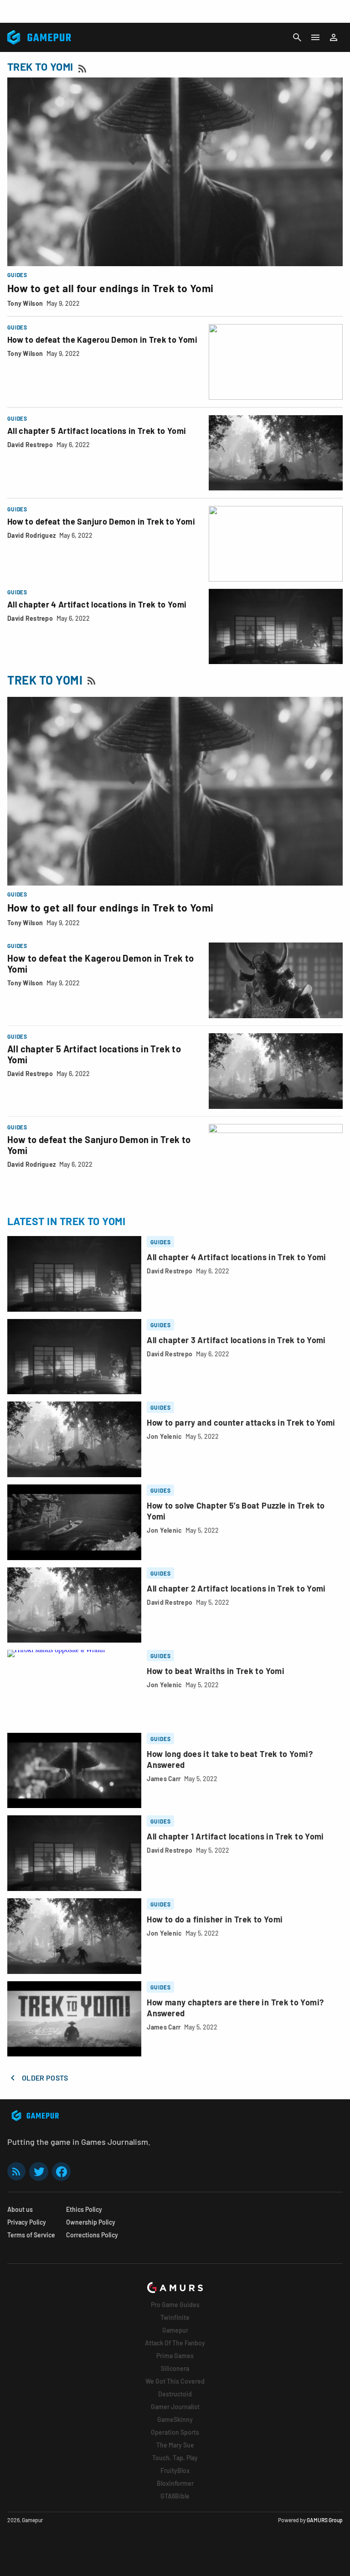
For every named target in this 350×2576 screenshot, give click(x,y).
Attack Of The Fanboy (175, 2343)
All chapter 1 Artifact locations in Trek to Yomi (235, 1836)
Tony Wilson (25, 303)
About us (20, 2209)
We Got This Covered (175, 2381)
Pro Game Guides (175, 2305)
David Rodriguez (31, 535)
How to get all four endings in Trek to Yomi (111, 288)
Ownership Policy (91, 2222)
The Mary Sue (175, 2445)
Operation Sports (175, 2432)
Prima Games (175, 2356)
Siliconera (175, 2368)
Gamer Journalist (175, 2407)
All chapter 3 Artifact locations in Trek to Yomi (236, 1340)
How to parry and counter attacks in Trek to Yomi (241, 1422)
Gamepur (175, 2330)
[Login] (334, 37)
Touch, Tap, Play (175, 2458)
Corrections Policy (92, 2235)
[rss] (16, 2172)
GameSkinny (175, 2419)
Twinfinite (175, 2317)
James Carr (164, 1779)
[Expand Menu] (315, 37)
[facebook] (61, 2172)
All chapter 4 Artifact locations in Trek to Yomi (97, 604)
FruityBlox (175, 2470)
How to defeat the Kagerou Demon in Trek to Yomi (102, 340)
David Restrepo (30, 445)
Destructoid (175, 2394)
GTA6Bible (175, 2496)
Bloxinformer (175, 2483)
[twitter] (39, 2172)
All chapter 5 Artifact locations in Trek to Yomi (97, 431)
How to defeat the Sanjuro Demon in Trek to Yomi (101, 521)
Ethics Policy (84, 2209)
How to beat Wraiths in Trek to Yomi (216, 1671)
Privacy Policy (27, 2222)
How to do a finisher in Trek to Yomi (215, 1919)
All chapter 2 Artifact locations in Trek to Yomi (236, 1588)
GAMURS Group (325, 2520)
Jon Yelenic (164, 1436)
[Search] (297, 37)
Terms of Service (31, 2235)
